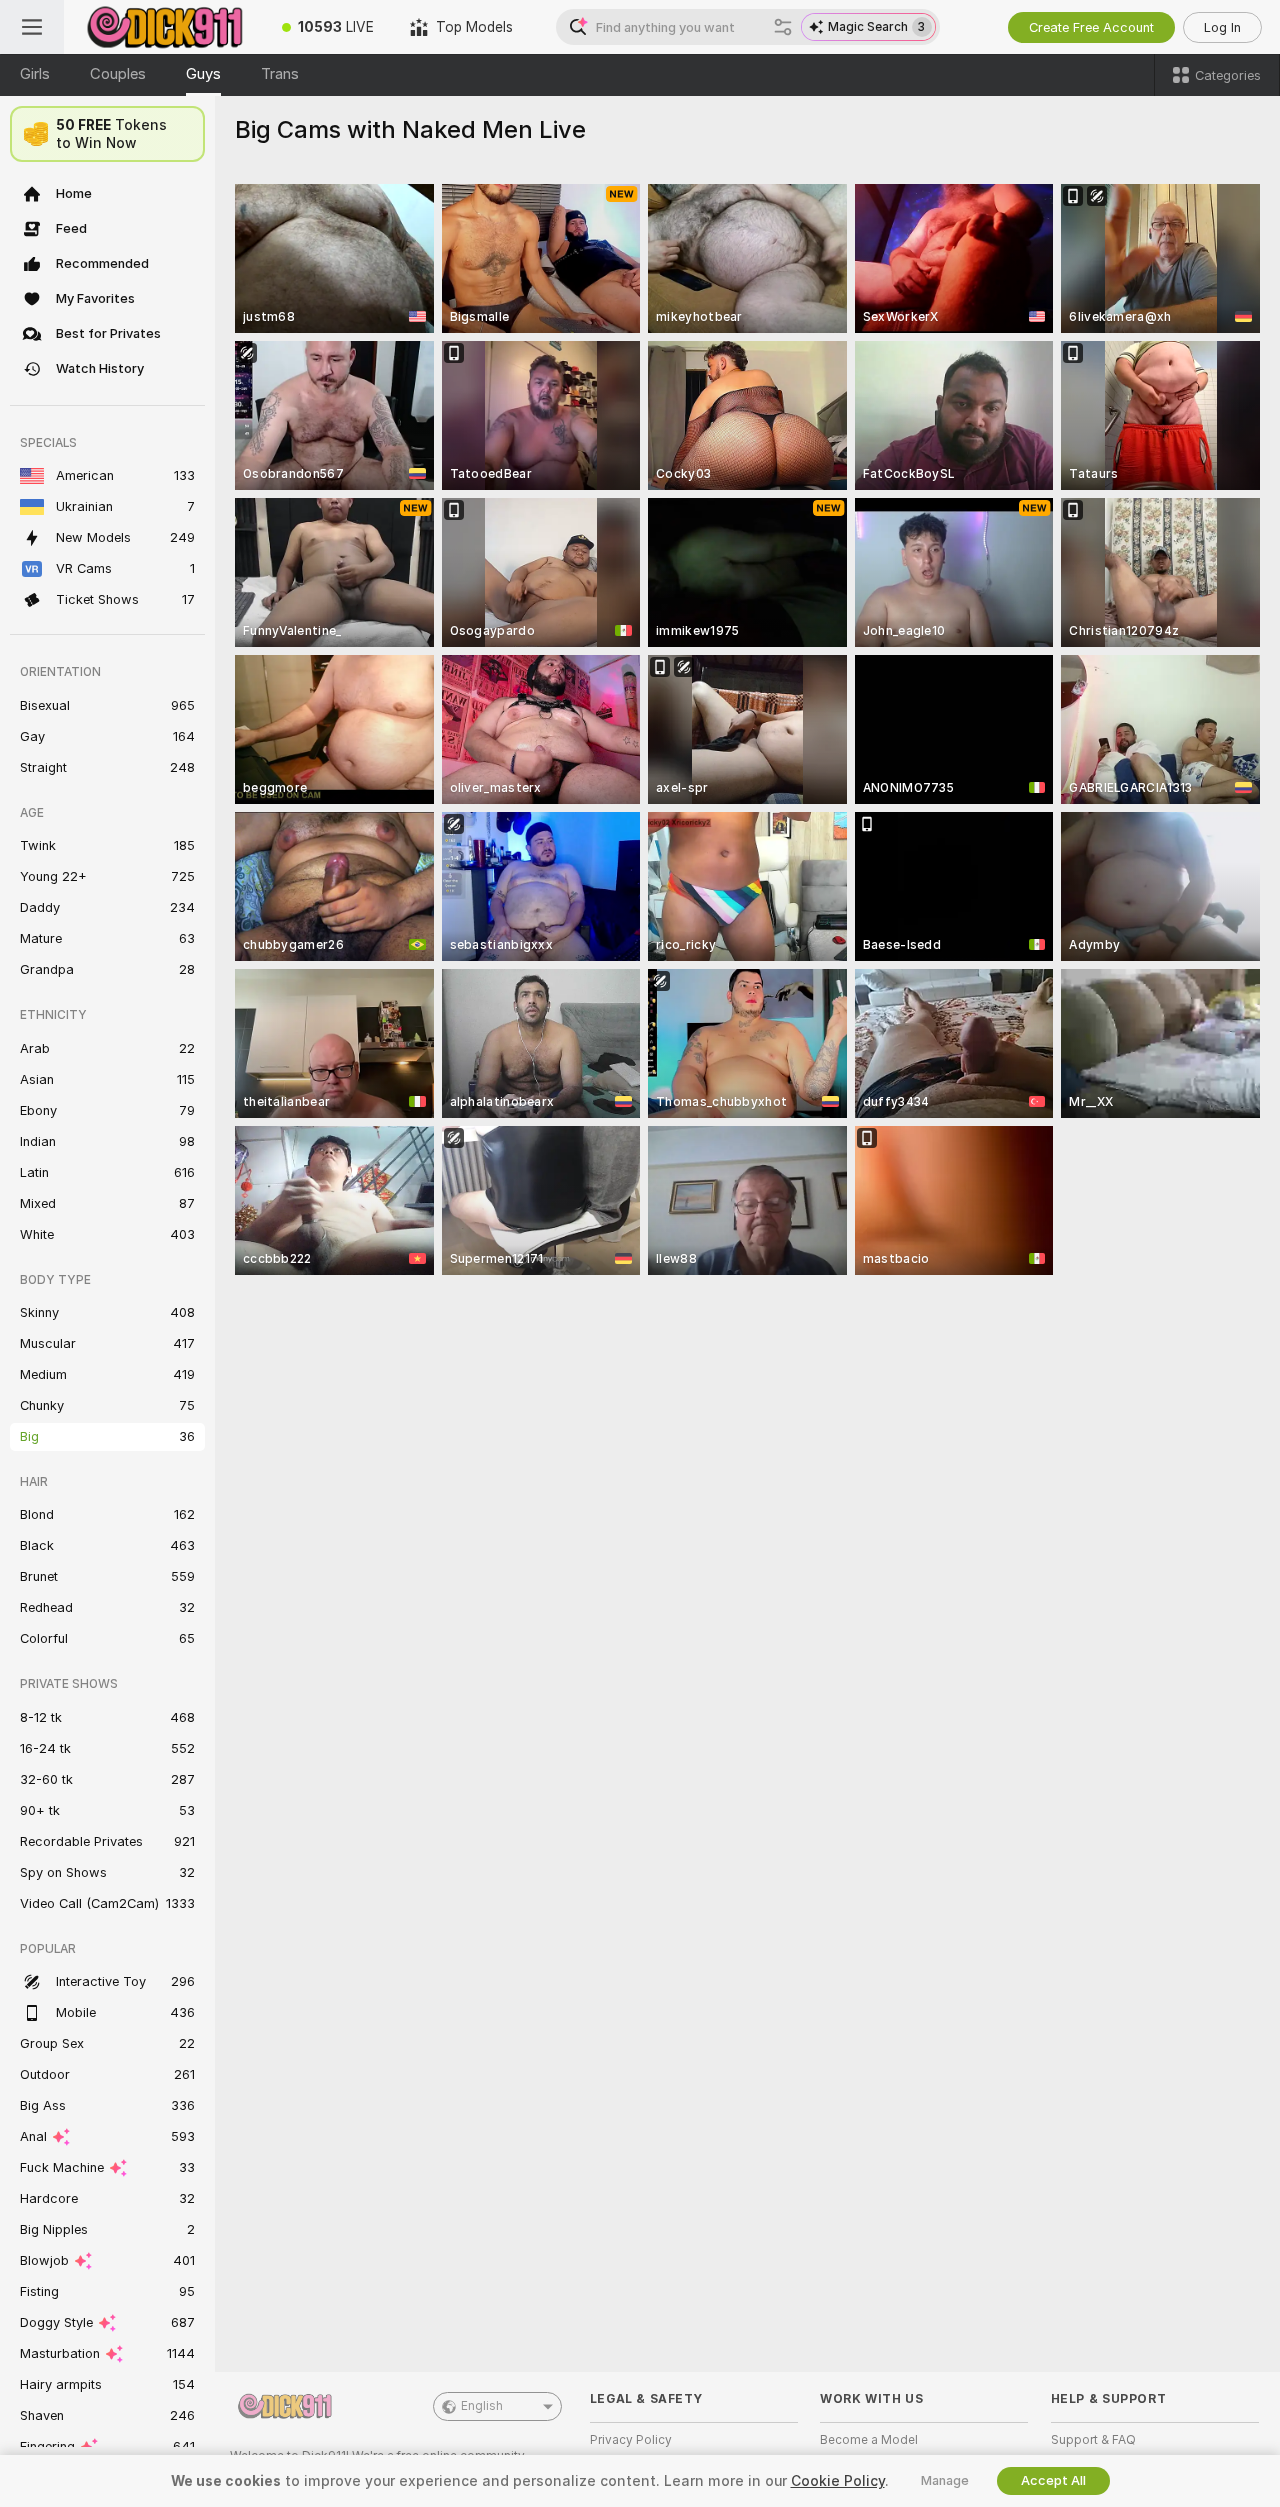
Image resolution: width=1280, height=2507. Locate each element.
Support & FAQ (1093, 2440)
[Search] (783, 27)
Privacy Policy (631, 2440)
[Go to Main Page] (164, 27)
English (482, 2406)
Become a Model (869, 2440)
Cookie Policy (838, 2481)
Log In (1222, 27)
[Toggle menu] (32, 27)
